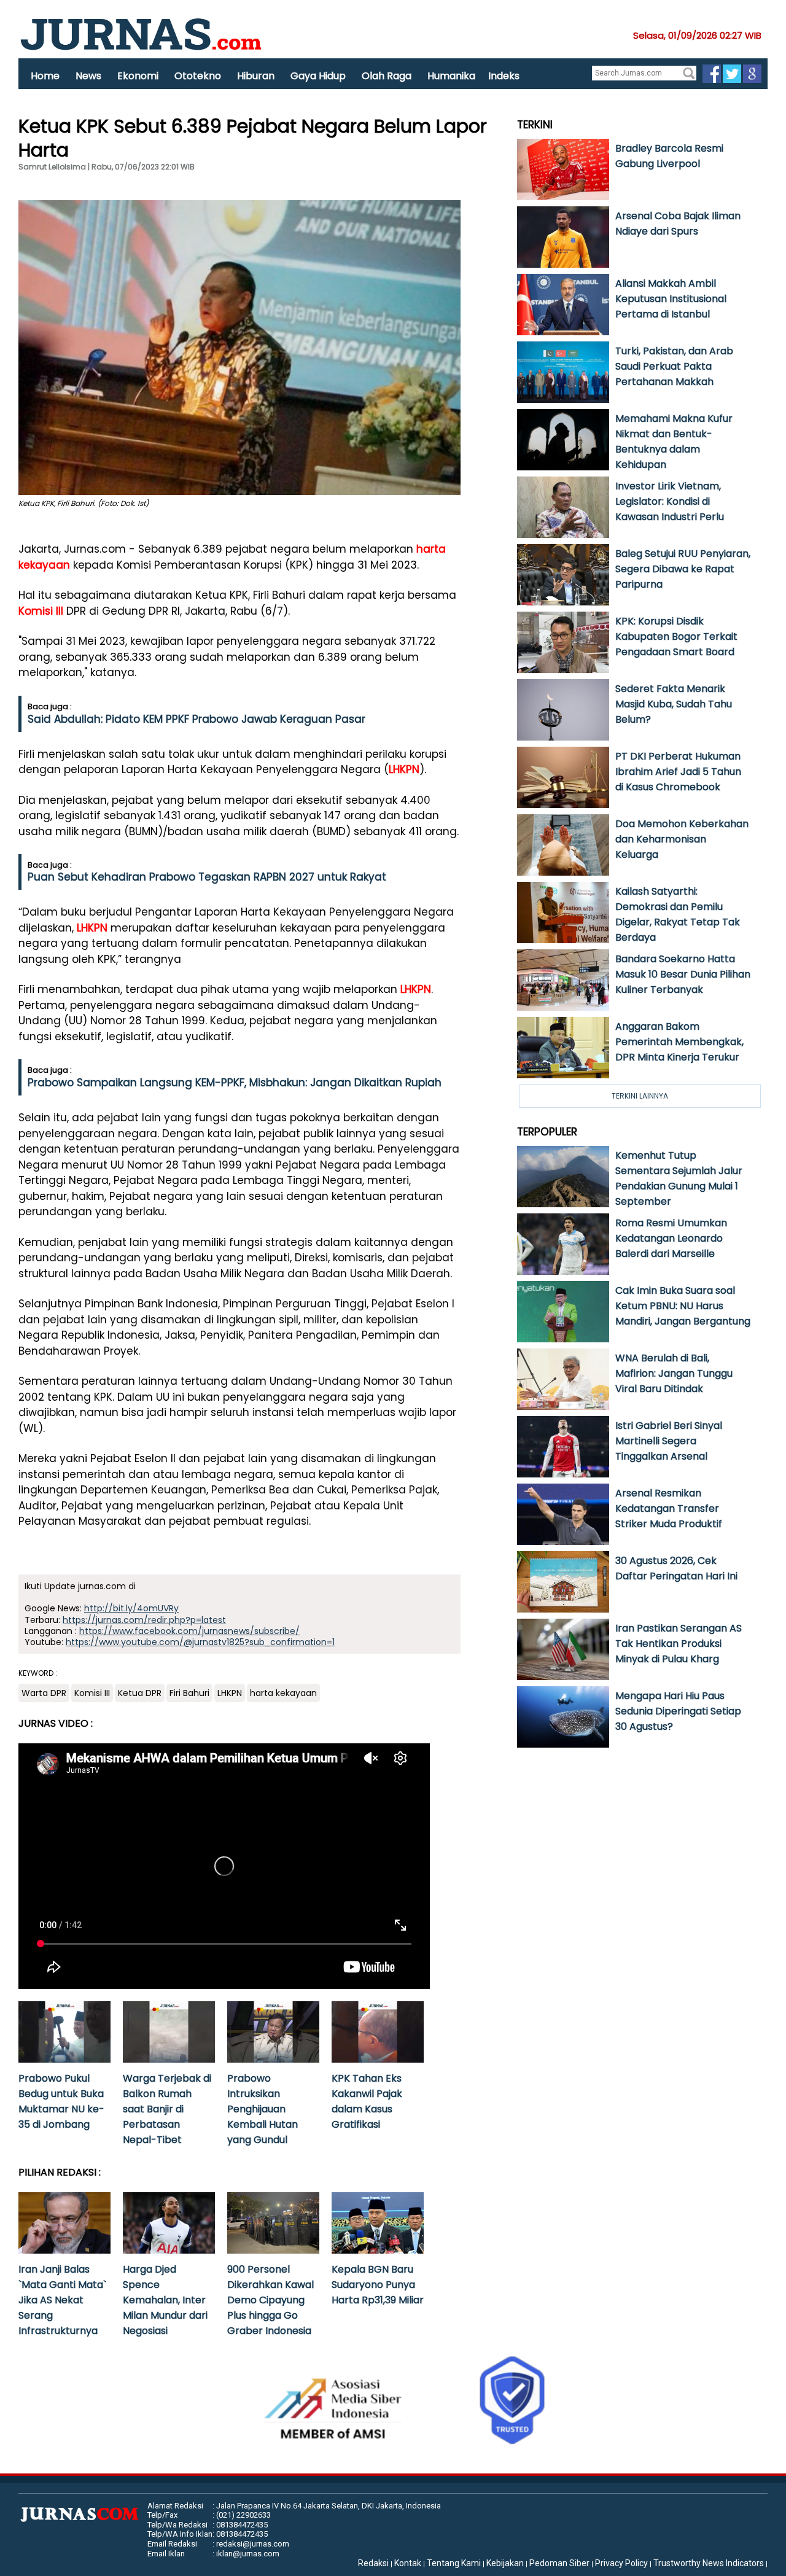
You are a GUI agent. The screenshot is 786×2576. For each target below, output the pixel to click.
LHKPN (404, 769)
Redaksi (373, 2563)
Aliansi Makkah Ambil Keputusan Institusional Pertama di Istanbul (671, 299)
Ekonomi (138, 76)
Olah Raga (387, 76)
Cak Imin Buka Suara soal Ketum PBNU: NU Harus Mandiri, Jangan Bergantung (683, 1306)
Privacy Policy (621, 2563)
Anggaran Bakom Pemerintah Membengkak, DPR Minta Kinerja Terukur (679, 1042)
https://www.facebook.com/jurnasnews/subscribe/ (189, 1631)
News (88, 76)
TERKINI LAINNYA (640, 1096)
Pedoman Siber (559, 2563)
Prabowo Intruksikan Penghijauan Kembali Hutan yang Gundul (263, 2109)
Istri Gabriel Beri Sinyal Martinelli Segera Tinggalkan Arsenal (669, 1441)
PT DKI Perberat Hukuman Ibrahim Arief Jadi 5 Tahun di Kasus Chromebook (678, 772)
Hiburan (256, 76)
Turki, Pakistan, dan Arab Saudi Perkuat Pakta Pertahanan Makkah (674, 366)
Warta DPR (44, 1693)
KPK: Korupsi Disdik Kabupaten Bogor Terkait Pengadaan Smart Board (676, 636)
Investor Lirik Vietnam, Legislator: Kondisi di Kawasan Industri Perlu (670, 501)
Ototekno (198, 76)
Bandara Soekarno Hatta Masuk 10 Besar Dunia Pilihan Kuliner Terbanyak (683, 974)
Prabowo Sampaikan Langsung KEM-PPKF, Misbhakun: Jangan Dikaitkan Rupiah (235, 1083)
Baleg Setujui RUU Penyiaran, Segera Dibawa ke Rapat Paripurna (683, 569)
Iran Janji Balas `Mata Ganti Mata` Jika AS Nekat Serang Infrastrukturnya (62, 2300)
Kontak (408, 2563)
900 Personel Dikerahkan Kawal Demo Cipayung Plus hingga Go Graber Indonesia (270, 2300)
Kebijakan (505, 2563)
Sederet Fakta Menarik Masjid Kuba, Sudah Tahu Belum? (674, 704)
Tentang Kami (454, 2563)
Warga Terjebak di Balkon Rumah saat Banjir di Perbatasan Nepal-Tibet (167, 2109)
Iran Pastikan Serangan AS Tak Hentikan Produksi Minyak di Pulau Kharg (679, 1644)
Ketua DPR (140, 1693)
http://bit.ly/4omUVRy (131, 1608)
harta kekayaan (283, 1693)
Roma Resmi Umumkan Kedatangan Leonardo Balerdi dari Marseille (671, 1238)
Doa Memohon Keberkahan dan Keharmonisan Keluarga (682, 839)
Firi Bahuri (189, 1693)
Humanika (451, 76)
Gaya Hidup (318, 76)
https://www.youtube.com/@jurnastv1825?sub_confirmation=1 (200, 1642)
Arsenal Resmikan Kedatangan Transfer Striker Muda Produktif (669, 1508)
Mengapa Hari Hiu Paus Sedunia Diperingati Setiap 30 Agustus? (678, 1711)
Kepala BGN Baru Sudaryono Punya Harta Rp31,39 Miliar (378, 2285)
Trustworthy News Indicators (709, 2563)
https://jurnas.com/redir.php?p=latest (144, 1620)
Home (45, 76)
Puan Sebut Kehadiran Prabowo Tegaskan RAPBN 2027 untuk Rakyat (207, 877)
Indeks (504, 76)
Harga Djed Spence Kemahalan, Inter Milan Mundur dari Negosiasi (165, 2300)
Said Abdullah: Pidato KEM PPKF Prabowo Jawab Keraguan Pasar (196, 719)
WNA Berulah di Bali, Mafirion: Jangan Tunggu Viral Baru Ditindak (674, 1373)
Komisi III (41, 611)
